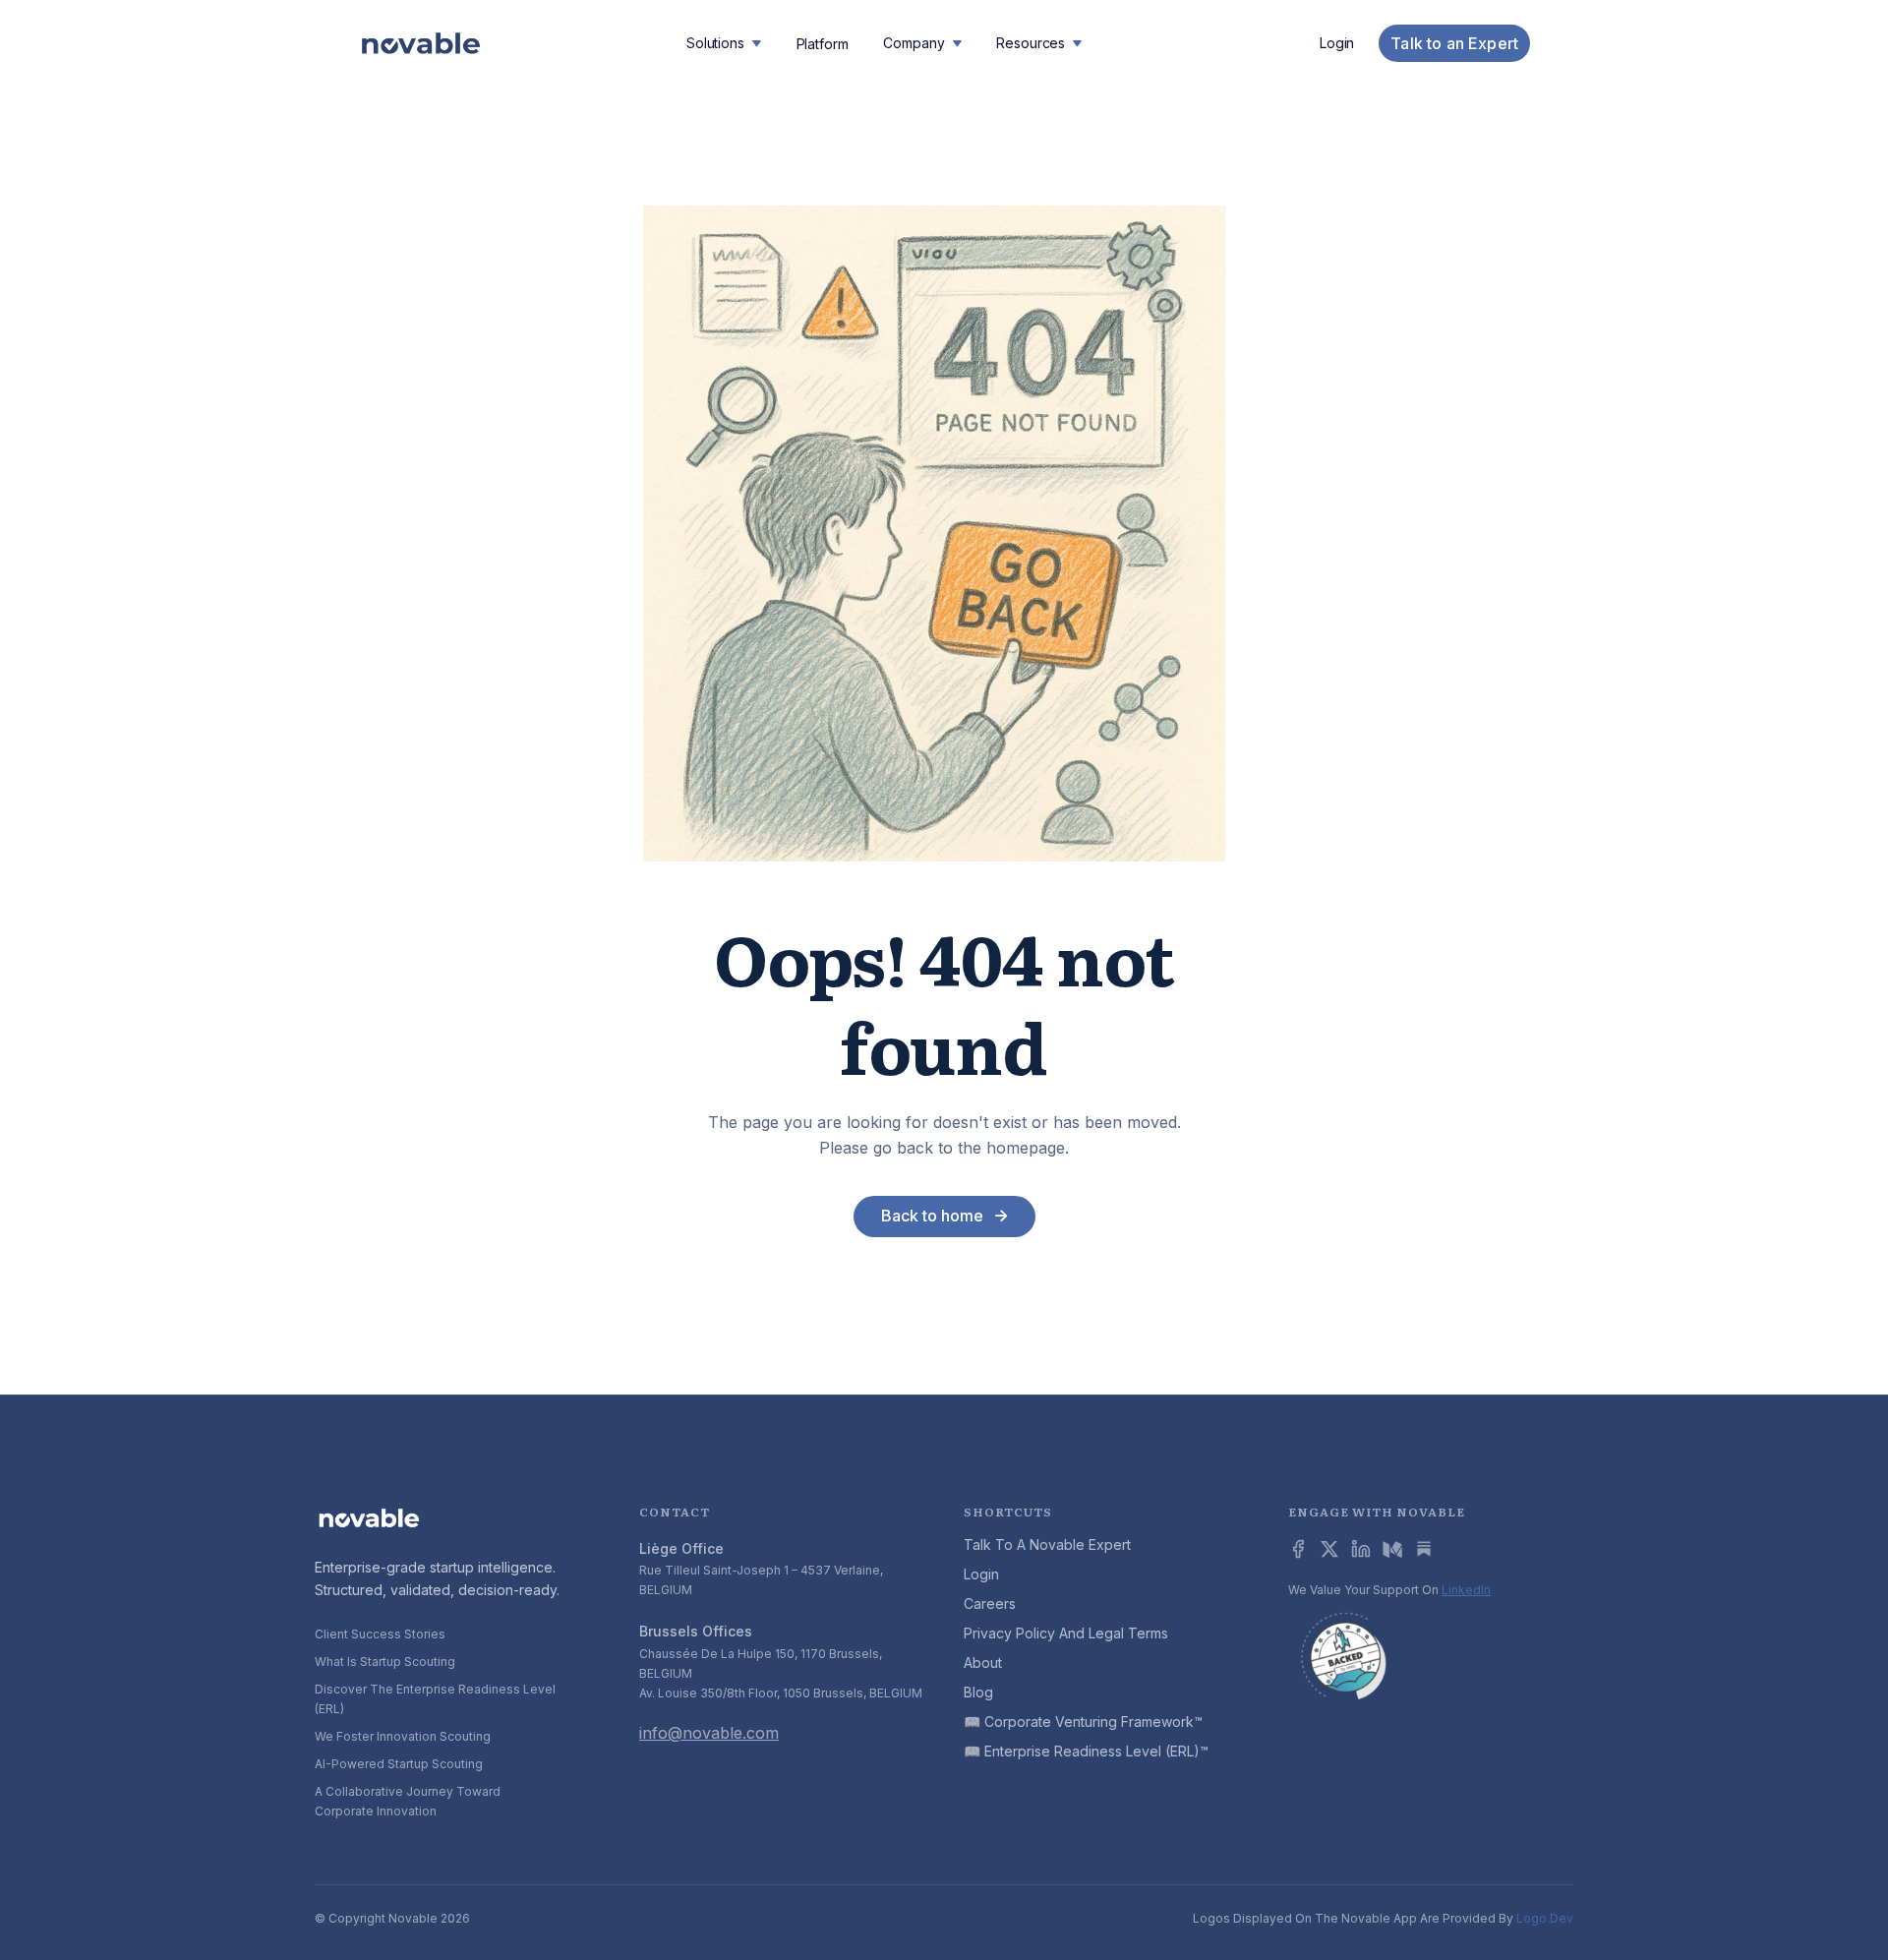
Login (1337, 43)
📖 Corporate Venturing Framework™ (1083, 1722)
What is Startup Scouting (385, 1662)
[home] (421, 44)
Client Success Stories (380, 1634)
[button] (724, 43)
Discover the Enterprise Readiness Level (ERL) (435, 1699)
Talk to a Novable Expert (1047, 1544)
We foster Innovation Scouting (403, 1736)
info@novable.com (709, 1733)
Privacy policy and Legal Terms (1066, 1633)
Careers (990, 1604)
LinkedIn (1466, 1590)
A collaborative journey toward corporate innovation (408, 1801)
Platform (823, 44)
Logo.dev (1545, 1918)
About (983, 1663)
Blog (978, 1692)
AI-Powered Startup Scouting (399, 1764)
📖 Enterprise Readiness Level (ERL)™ (1086, 1751)
